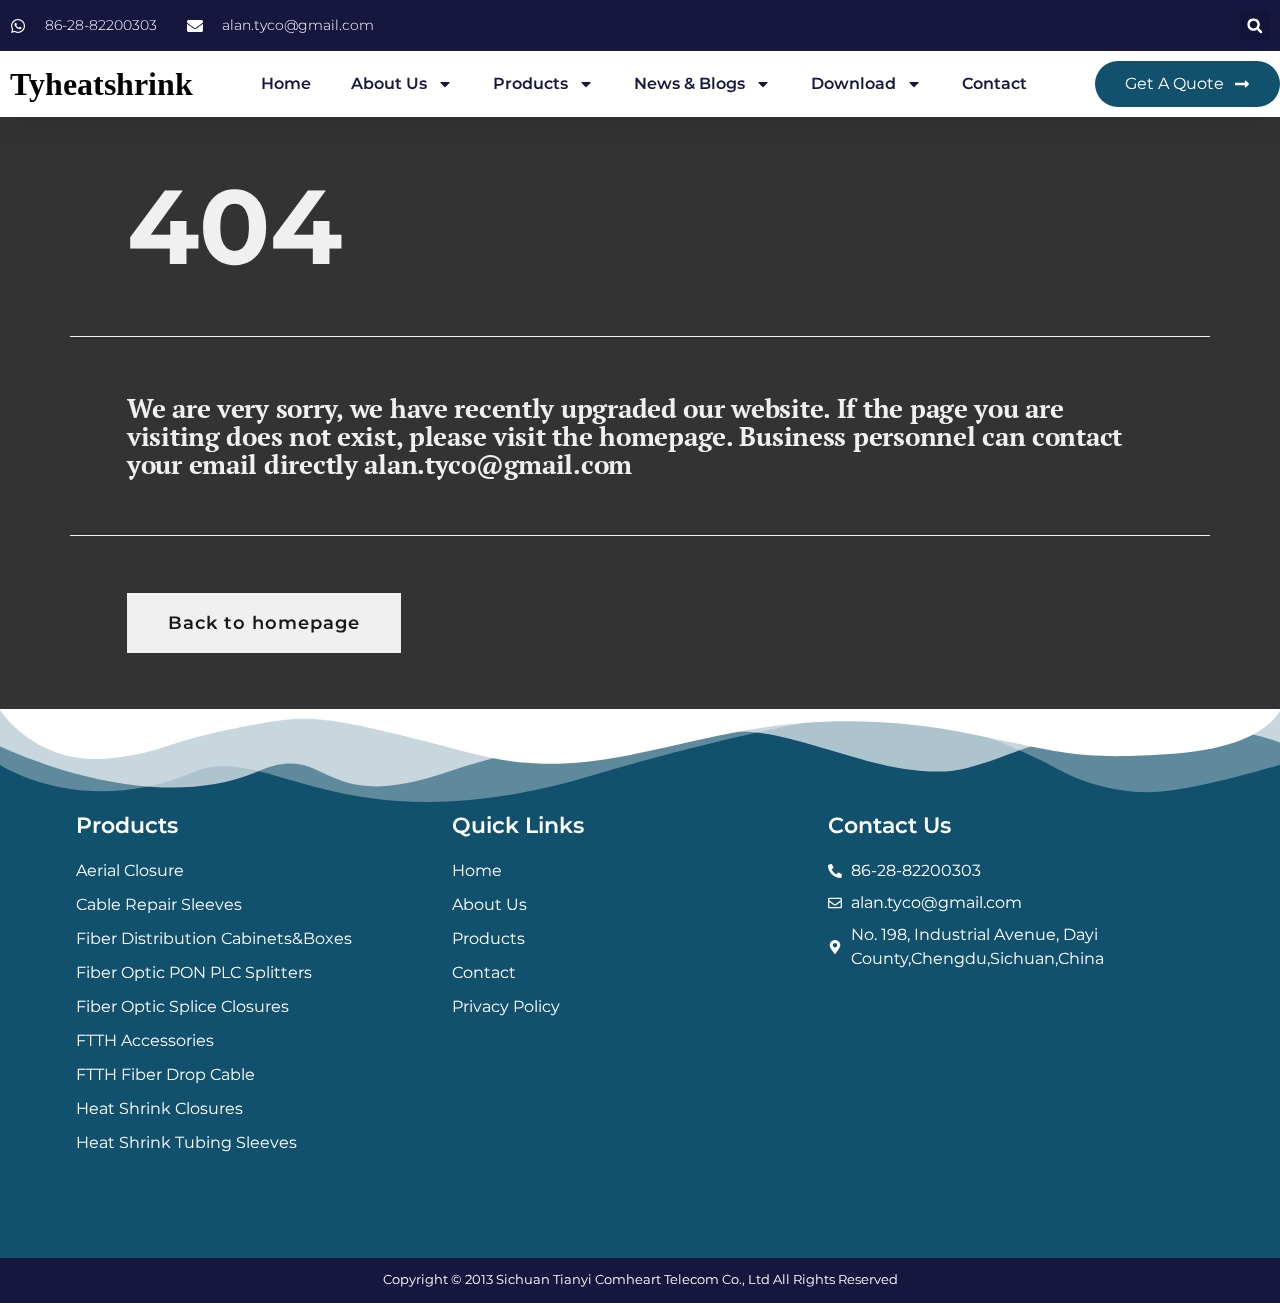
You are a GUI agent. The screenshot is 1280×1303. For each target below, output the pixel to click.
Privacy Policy (506, 1006)
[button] (1254, 25)
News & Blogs (689, 83)
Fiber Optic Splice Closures (182, 1006)
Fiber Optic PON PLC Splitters (194, 972)
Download (853, 83)
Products (530, 83)
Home (286, 83)
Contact (994, 83)
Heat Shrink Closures (159, 1108)
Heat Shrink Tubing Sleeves (186, 1142)
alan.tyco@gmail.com (498, 464)
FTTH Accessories (145, 1040)
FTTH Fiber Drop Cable (165, 1074)
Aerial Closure (130, 870)
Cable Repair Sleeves (159, 904)
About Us (389, 83)
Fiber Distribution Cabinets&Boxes (214, 938)
